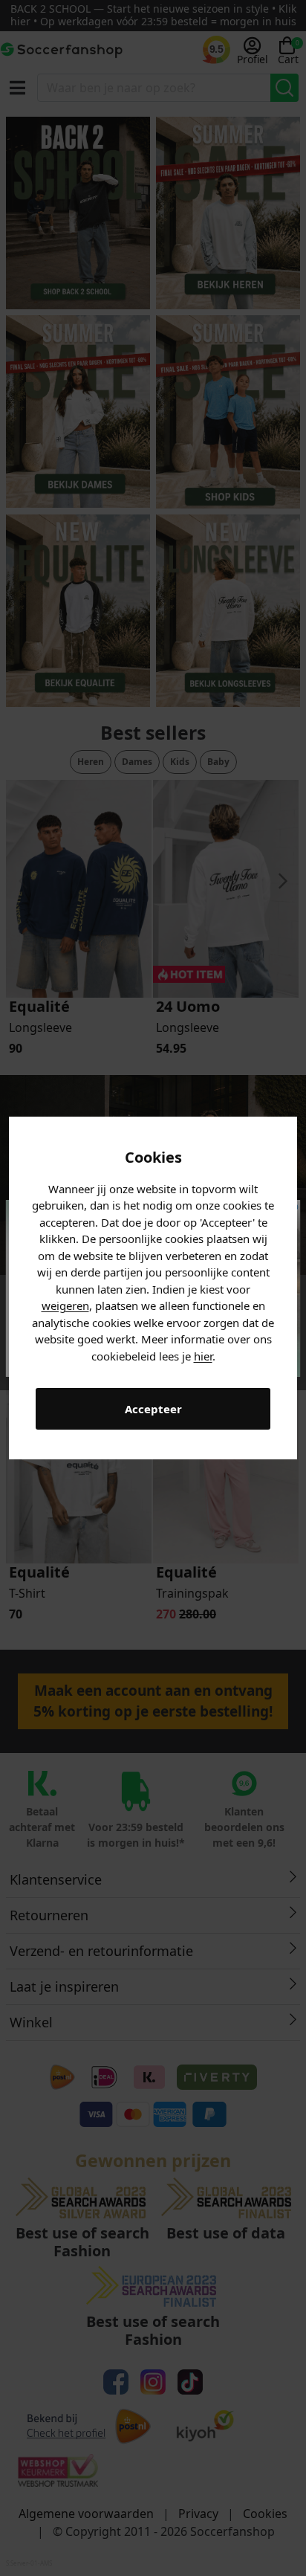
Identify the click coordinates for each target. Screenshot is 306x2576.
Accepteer (153, 1409)
